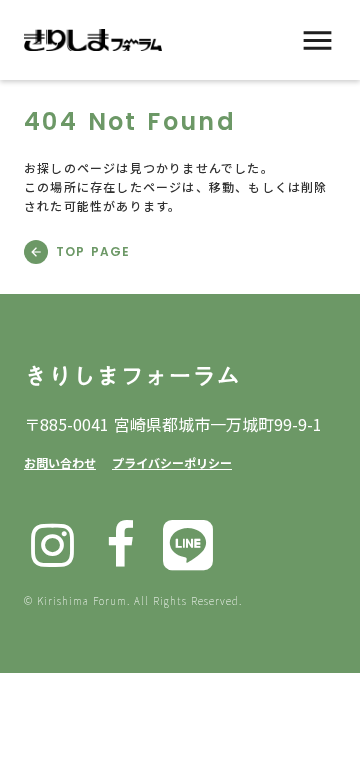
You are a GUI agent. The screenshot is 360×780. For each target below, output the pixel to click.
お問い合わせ (60, 462)
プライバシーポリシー (172, 462)
